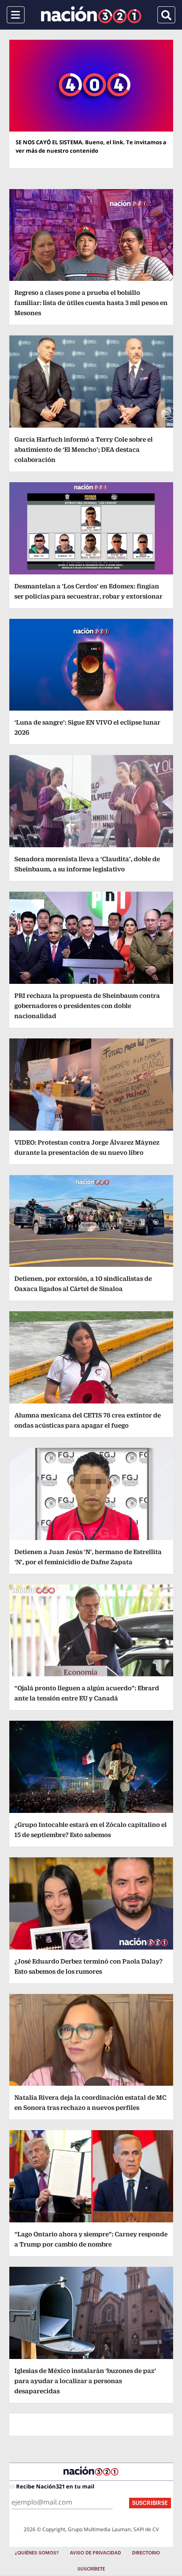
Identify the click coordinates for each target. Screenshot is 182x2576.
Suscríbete (91, 2569)
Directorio (146, 2553)
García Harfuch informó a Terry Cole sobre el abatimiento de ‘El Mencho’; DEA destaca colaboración (84, 449)
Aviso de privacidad (95, 2553)
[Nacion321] (91, 15)
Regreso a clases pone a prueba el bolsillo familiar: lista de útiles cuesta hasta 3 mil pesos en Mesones (91, 303)
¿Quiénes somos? (37, 2553)
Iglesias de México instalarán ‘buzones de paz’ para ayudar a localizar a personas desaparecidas (85, 2381)
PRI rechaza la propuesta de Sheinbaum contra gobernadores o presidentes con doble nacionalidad (87, 1006)
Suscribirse (150, 2503)
